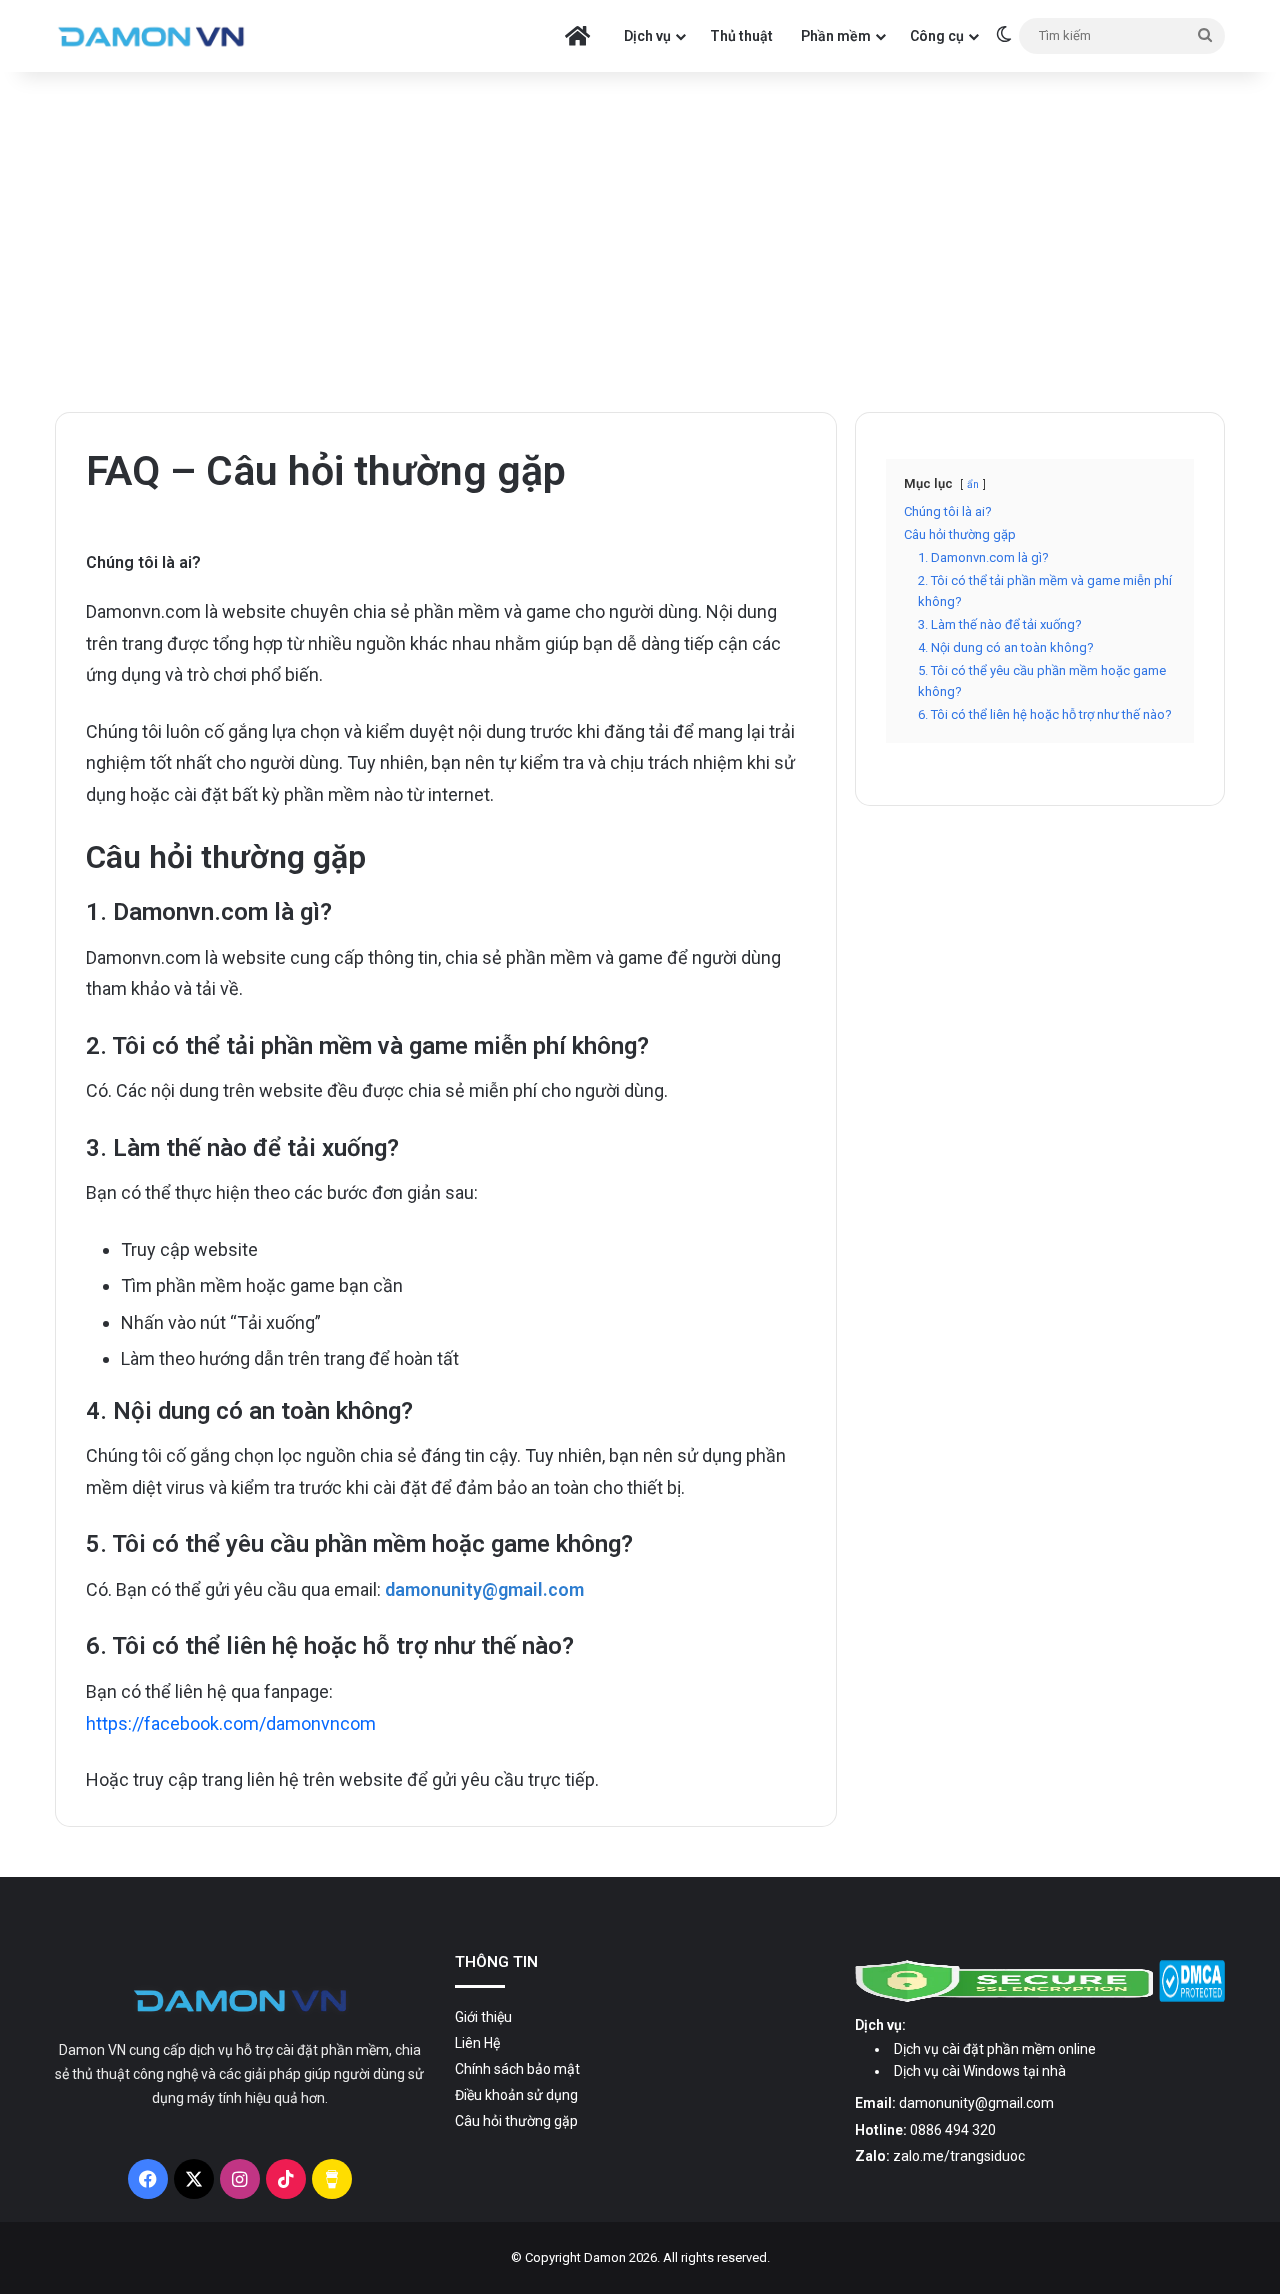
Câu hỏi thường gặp (516, 2121)
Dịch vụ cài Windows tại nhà (980, 2071)
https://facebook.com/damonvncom (231, 1723)
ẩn (973, 484)
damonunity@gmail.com (976, 2103)
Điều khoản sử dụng (516, 2095)
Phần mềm (836, 36)
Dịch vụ (647, 36)
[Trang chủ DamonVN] (240, 2000)
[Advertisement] (640, 242)
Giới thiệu (483, 2017)
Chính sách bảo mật (517, 2069)
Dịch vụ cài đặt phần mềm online (995, 2049)
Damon (605, 2257)
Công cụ (937, 36)
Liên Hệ (477, 2043)
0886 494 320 (953, 2130)
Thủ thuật (741, 36)
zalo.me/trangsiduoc (959, 2156)
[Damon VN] (151, 36)
